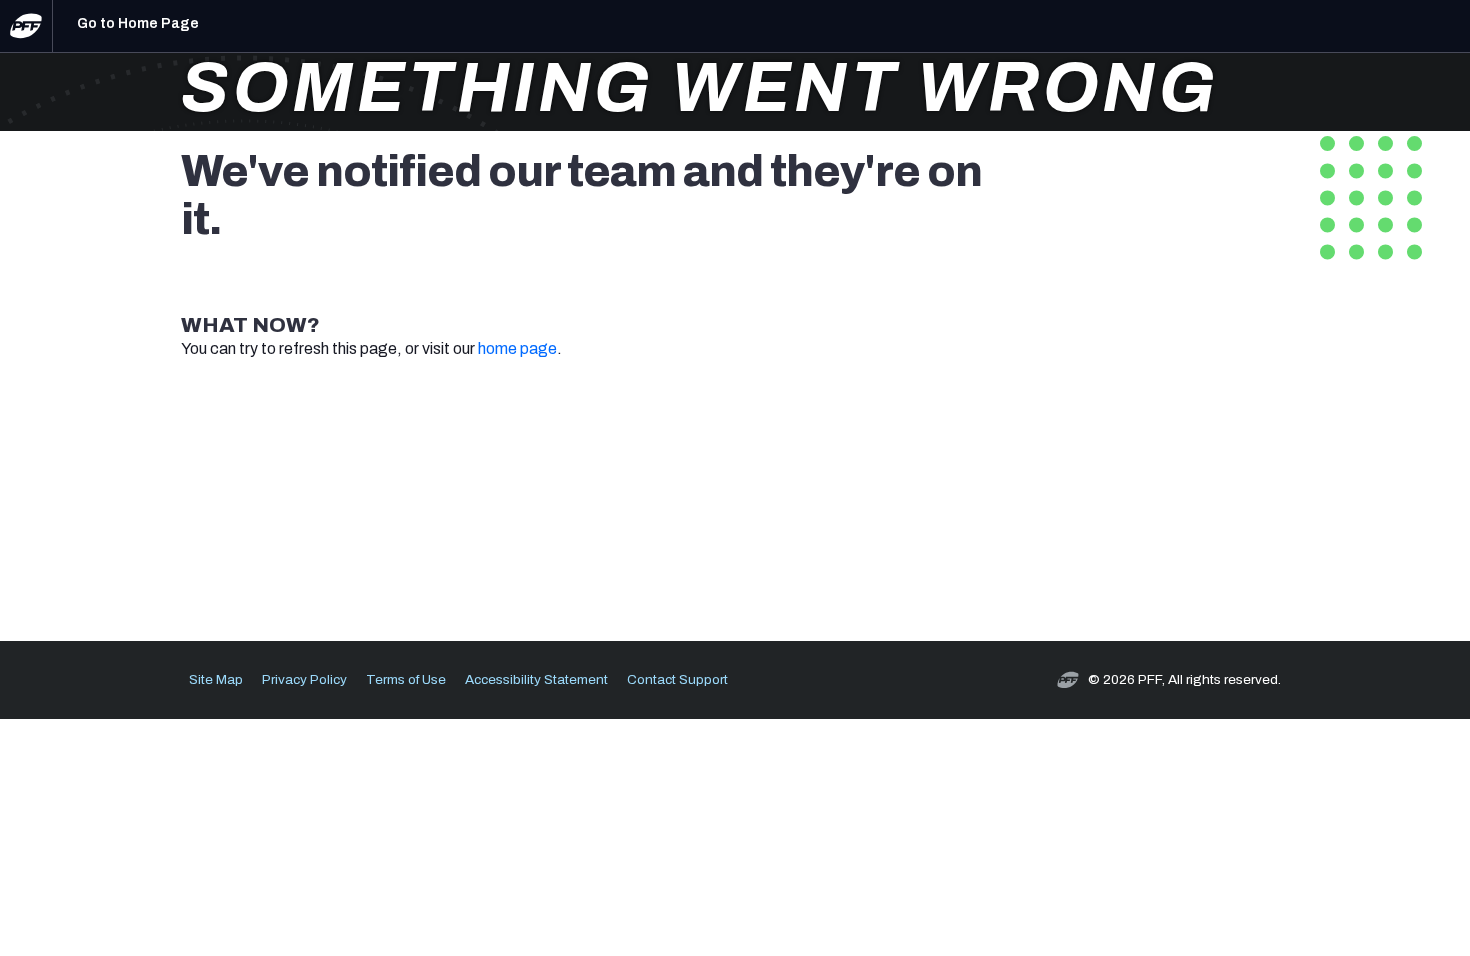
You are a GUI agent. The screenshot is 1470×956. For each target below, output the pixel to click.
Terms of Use (406, 679)
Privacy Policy (304, 679)
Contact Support (677, 679)
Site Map (216, 679)
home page (517, 348)
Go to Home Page (138, 23)
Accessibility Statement (536, 679)
